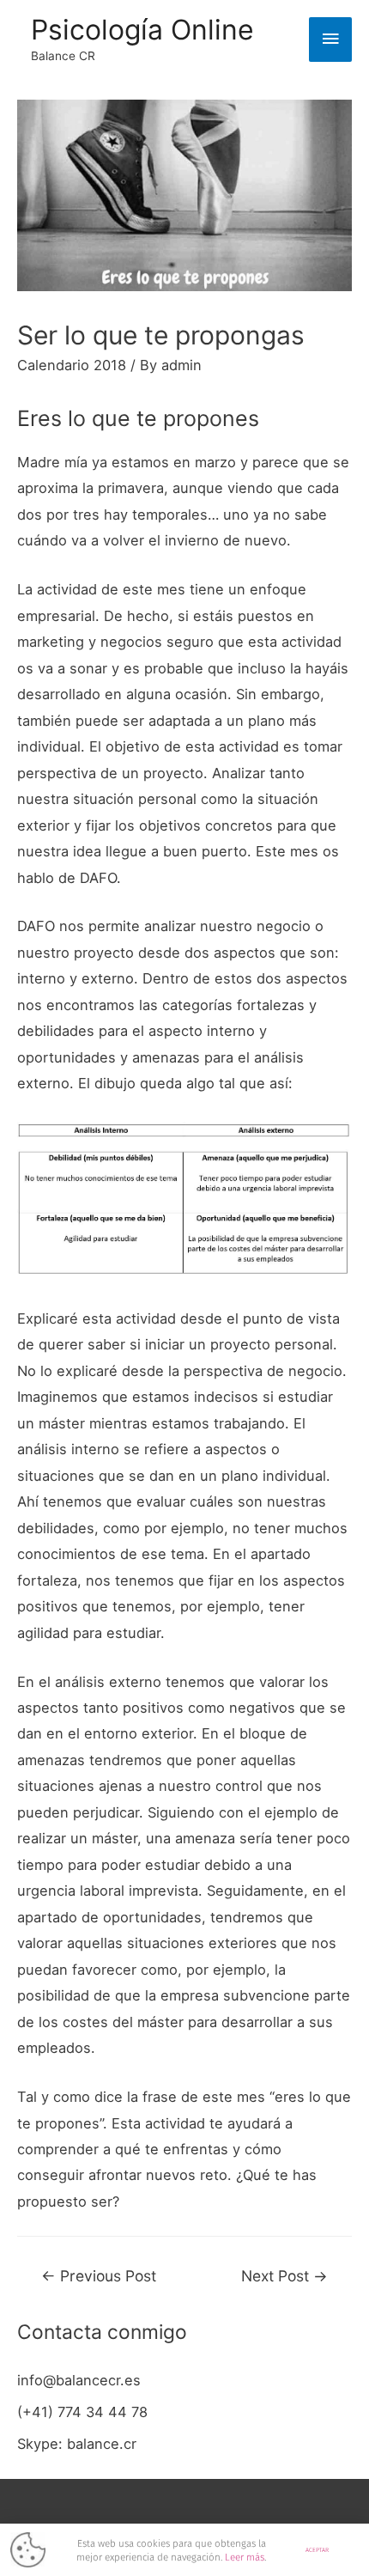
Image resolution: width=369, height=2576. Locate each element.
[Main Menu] (330, 40)
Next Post (284, 2276)
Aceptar (317, 2550)
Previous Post (99, 2276)
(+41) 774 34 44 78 (82, 2412)
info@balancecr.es (79, 2380)
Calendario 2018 (72, 365)
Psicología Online (142, 30)
